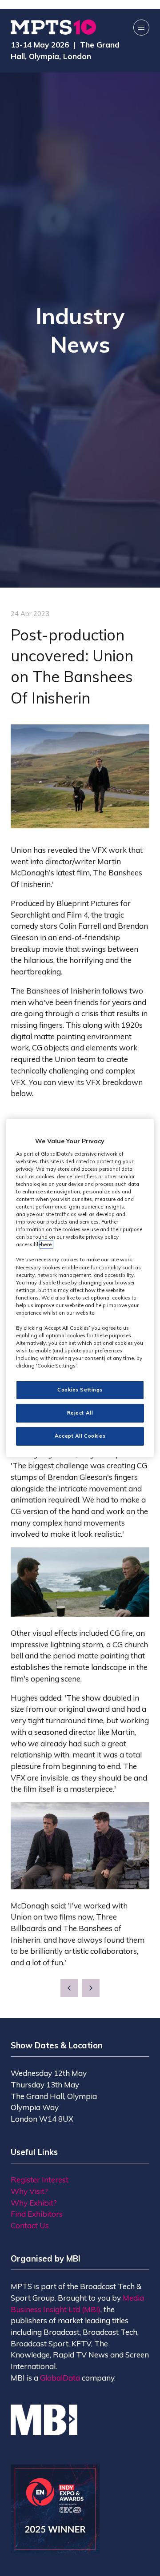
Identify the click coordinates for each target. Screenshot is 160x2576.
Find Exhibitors (37, 2214)
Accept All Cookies (80, 1436)
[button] (141, 28)
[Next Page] (91, 1988)
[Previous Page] (69, 1988)
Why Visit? (29, 2191)
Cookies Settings (80, 1390)
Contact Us (30, 2225)
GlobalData (60, 2378)
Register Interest (40, 2180)
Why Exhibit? (34, 2203)
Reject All (80, 1413)
